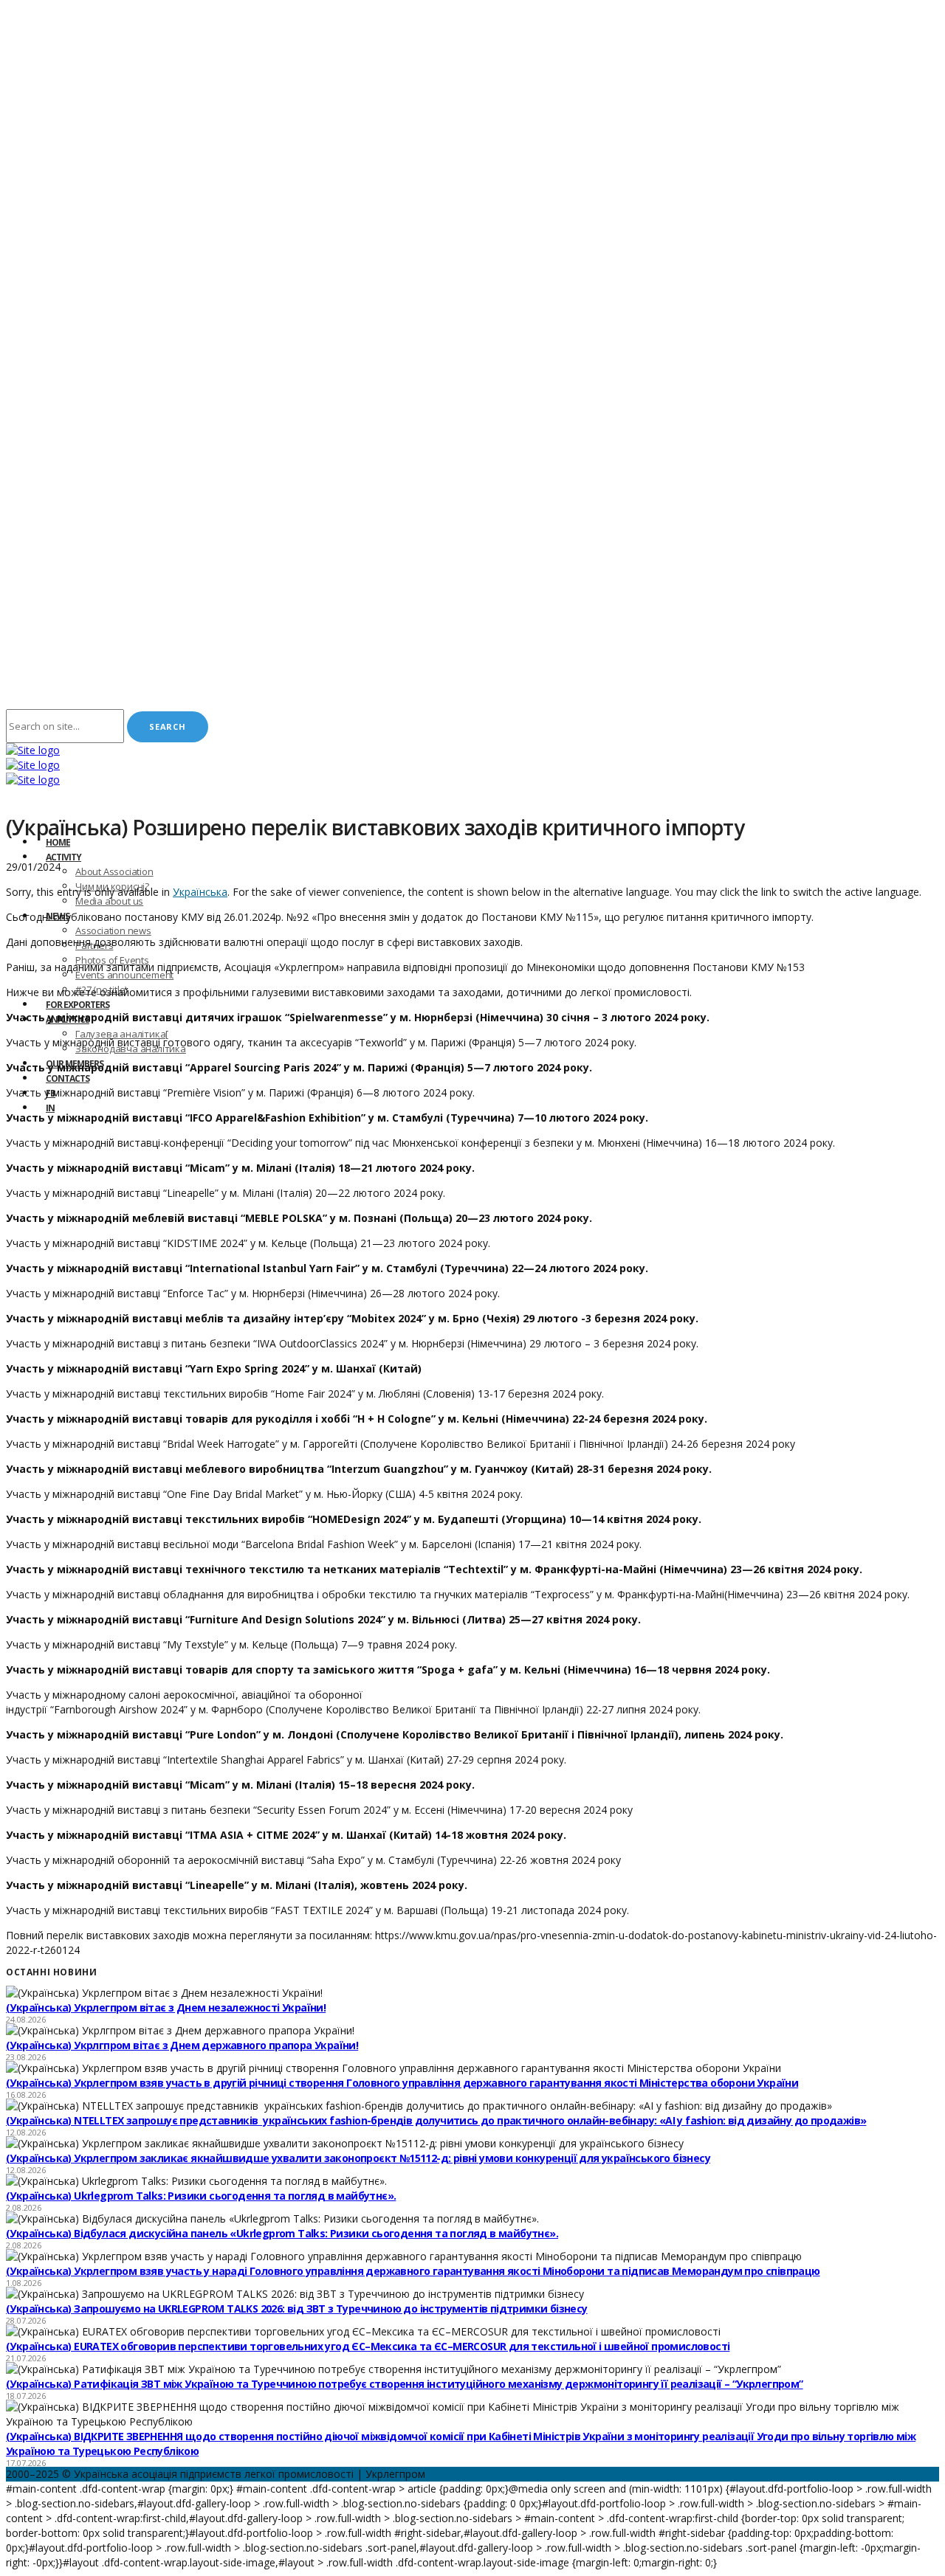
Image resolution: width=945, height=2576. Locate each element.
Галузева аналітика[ (122, 1034)
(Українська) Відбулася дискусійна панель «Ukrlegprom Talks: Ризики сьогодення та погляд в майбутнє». (282, 2233)
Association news (113, 930)
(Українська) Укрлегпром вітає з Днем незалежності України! (166, 2007)
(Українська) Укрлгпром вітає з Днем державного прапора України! (182, 2045)
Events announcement (124, 975)
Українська (200, 892)
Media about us (109, 901)
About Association (114, 871)
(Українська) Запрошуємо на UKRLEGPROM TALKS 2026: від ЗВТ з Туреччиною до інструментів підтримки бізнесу (297, 2309)
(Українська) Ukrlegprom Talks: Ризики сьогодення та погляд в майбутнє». (201, 2196)
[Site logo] (33, 750)
